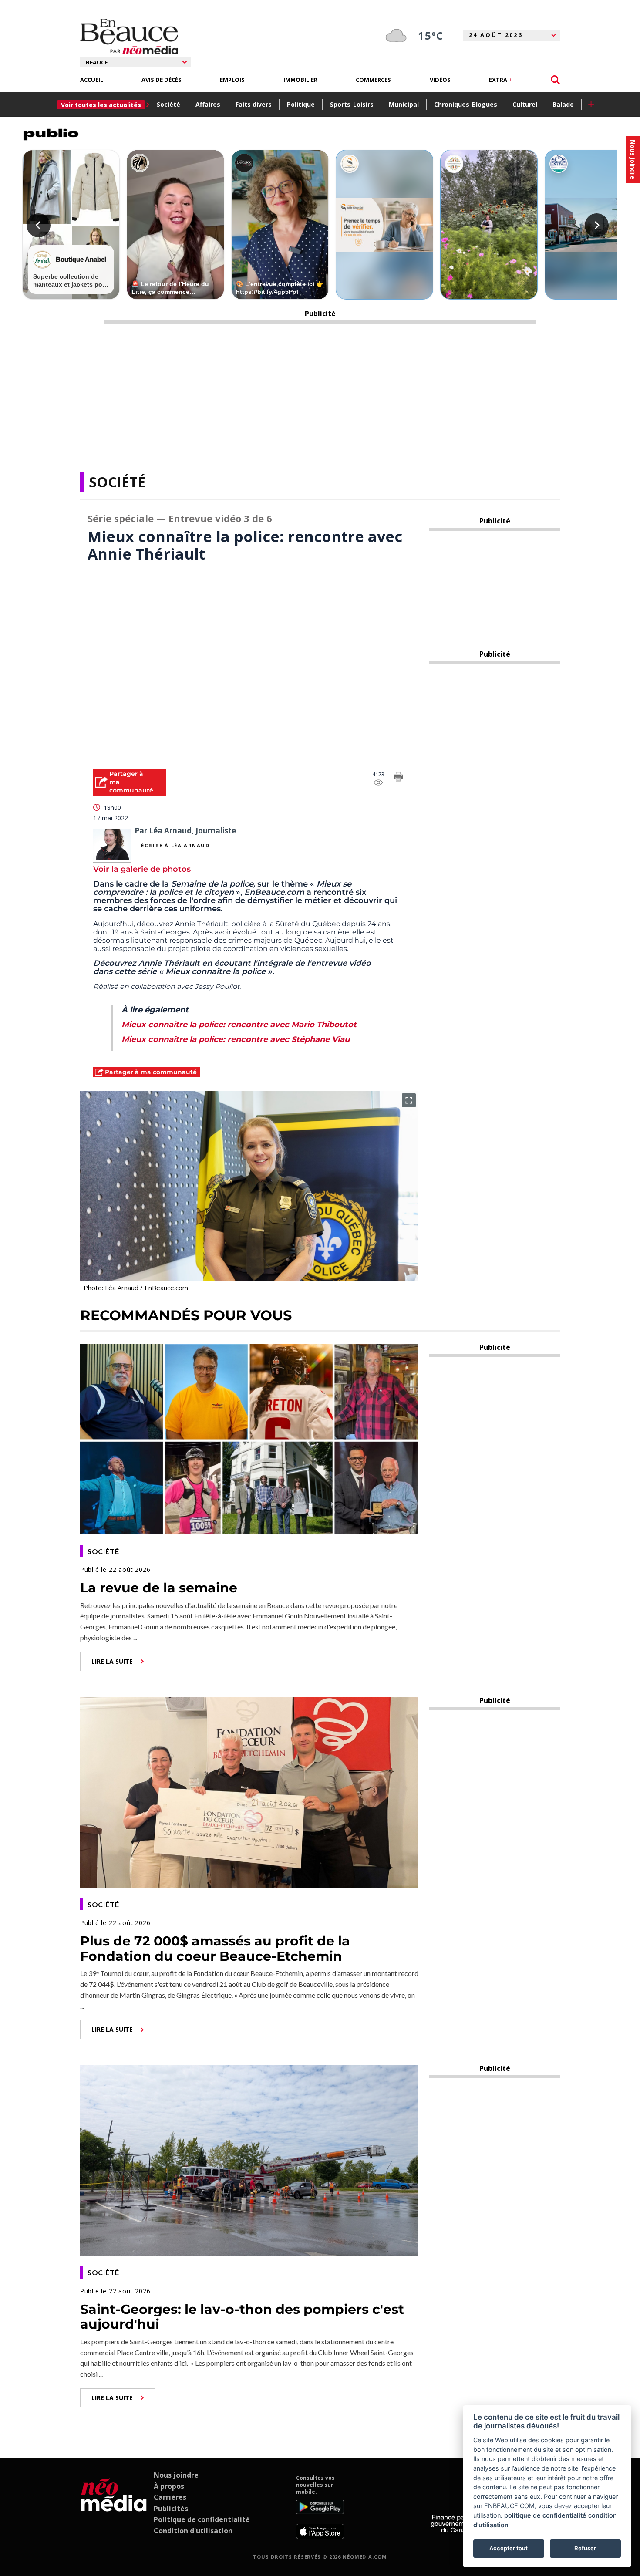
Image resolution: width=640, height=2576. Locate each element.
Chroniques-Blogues (466, 104)
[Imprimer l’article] (398, 778)
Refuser (585, 2548)
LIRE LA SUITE (112, 1661)
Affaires (208, 104)
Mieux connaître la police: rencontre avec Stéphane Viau (236, 1039)
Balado (563, 104)
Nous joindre (176, 2475)
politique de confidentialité (545, 2515)
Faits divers (254, 104)
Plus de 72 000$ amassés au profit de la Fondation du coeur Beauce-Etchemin (215, 1949)
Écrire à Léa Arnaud (175, 845)
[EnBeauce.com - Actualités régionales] (129, 37)
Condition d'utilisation (193, 2531)
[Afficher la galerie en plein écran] (409, 1100)
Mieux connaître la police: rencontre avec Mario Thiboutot (239, 1025)
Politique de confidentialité (202, 2519)
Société (168, 104)
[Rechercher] (555, 80)
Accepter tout (509, 2548)
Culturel (525, 104)
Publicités (171, 2509)
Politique (301, 104)
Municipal (404, 104)
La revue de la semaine (159, 1588)
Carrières (170, 2497)
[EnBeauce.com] (114, 2507)
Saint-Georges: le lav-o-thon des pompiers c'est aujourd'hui (242, 2317)
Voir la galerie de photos (142, 869)
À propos (169, 2486)
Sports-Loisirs (352, 104)
